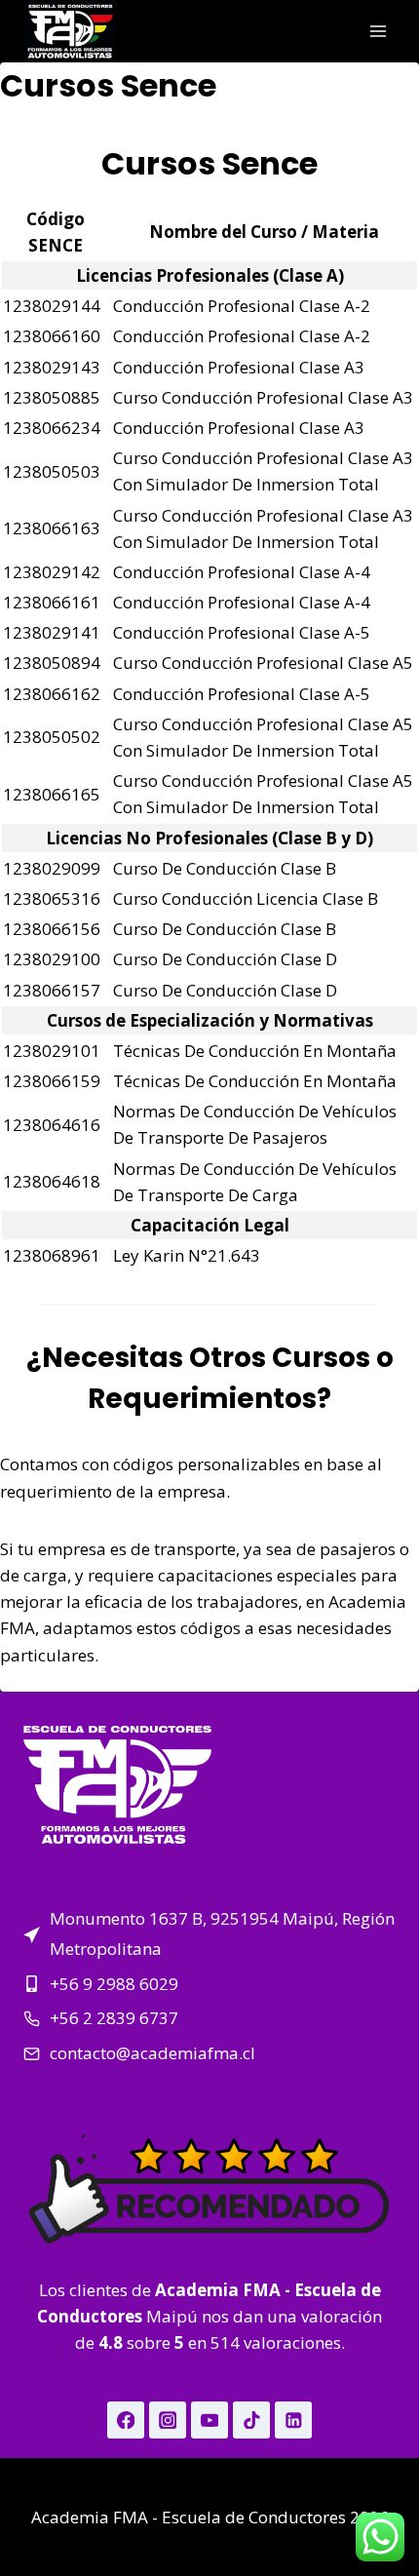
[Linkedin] (293, 2420)
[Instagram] (167, 2420)
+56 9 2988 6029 (114, 1984)
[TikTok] (251, 2420)
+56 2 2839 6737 (114, 2018)
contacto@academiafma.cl (152, 2053)
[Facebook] (125, 2420)
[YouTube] (209, 2420)
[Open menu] (378, 31)
